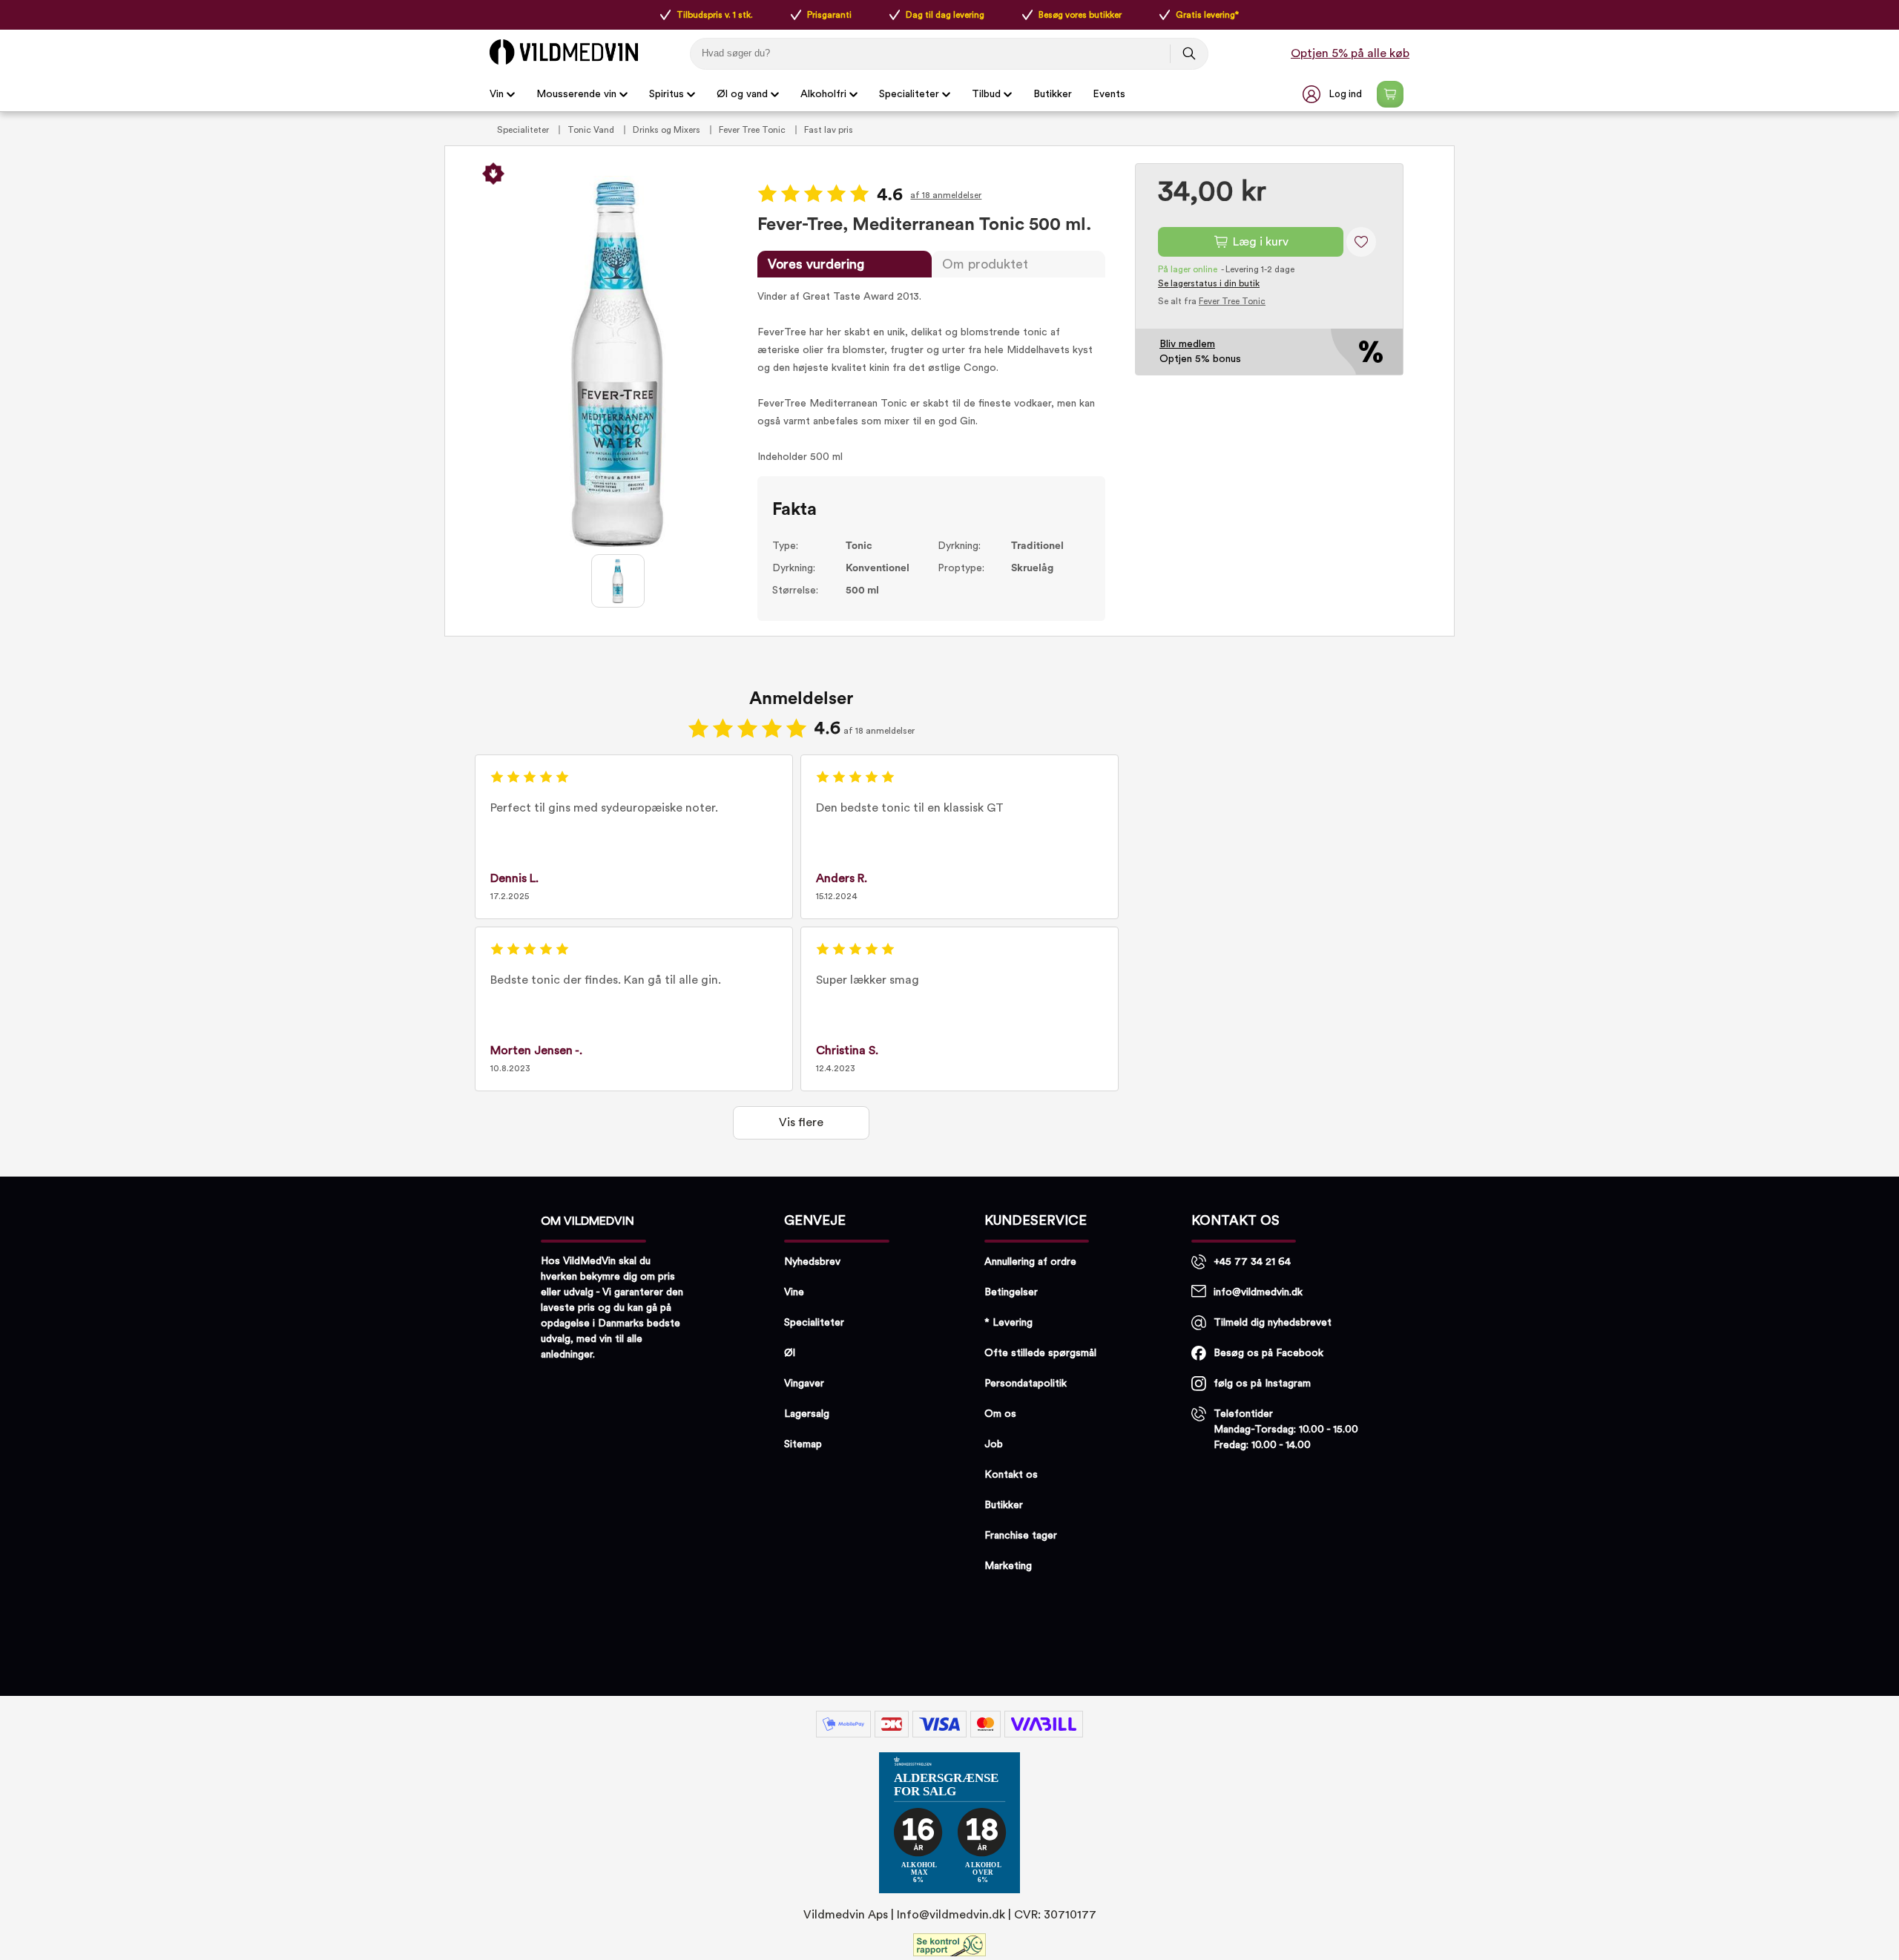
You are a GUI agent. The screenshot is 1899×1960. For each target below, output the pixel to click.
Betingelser (1011, 1292)
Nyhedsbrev (812, 1262)
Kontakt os (1011, 1475)
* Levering (1008, 1323)
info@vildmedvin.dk (1258, 1292)
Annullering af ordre (1030, 1262)
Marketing (1008, 1566)
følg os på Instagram (1262, 1384)
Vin (497, 94)
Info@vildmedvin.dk (951, 1915)
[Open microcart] (1390, 94)
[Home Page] (564, 52)
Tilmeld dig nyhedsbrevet (1273, 1323)
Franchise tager (1021, 1536)
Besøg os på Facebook (1268, 1353)
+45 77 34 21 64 (1252, 1262)
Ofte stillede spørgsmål (1040, 1353)
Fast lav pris (829, 130)
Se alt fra (1212, 301)
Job (994, 1444)
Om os (1000, 1414)
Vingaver (804, 1384)
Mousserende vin (576, 94)
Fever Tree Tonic (753, 130)
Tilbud (986, 94)
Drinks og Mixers (668, 130)
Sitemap (803, 1444)
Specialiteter (909, 94)
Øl (790, 1353)
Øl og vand (742, 94)
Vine (794, 1292)
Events (1109, 94)
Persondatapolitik (1026, 1384)
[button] (1334, 94)
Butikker (1053, 94)
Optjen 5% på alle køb (1350, 53)
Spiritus (667, 94)
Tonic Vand (592, 130)
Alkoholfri (823, 94)
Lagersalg (807, 1414)
